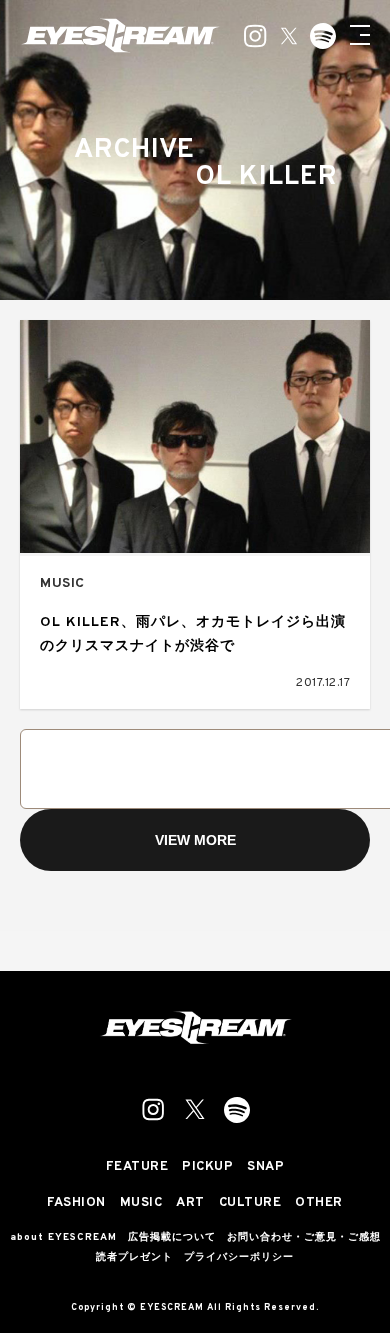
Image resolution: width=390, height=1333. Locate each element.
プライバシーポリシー (239, 1258)
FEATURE (137, 1167)
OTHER (319, 1203)
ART (190, 1203)
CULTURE (250, 1203)
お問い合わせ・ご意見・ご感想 (304, 1238)
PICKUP (207, 1167)
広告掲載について (172, 1238)
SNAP (265, 1167)
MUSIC (62, 583)
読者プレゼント (134, 1258)
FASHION (76, 1203)
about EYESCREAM (63, 1238)
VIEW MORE (195, 840)
